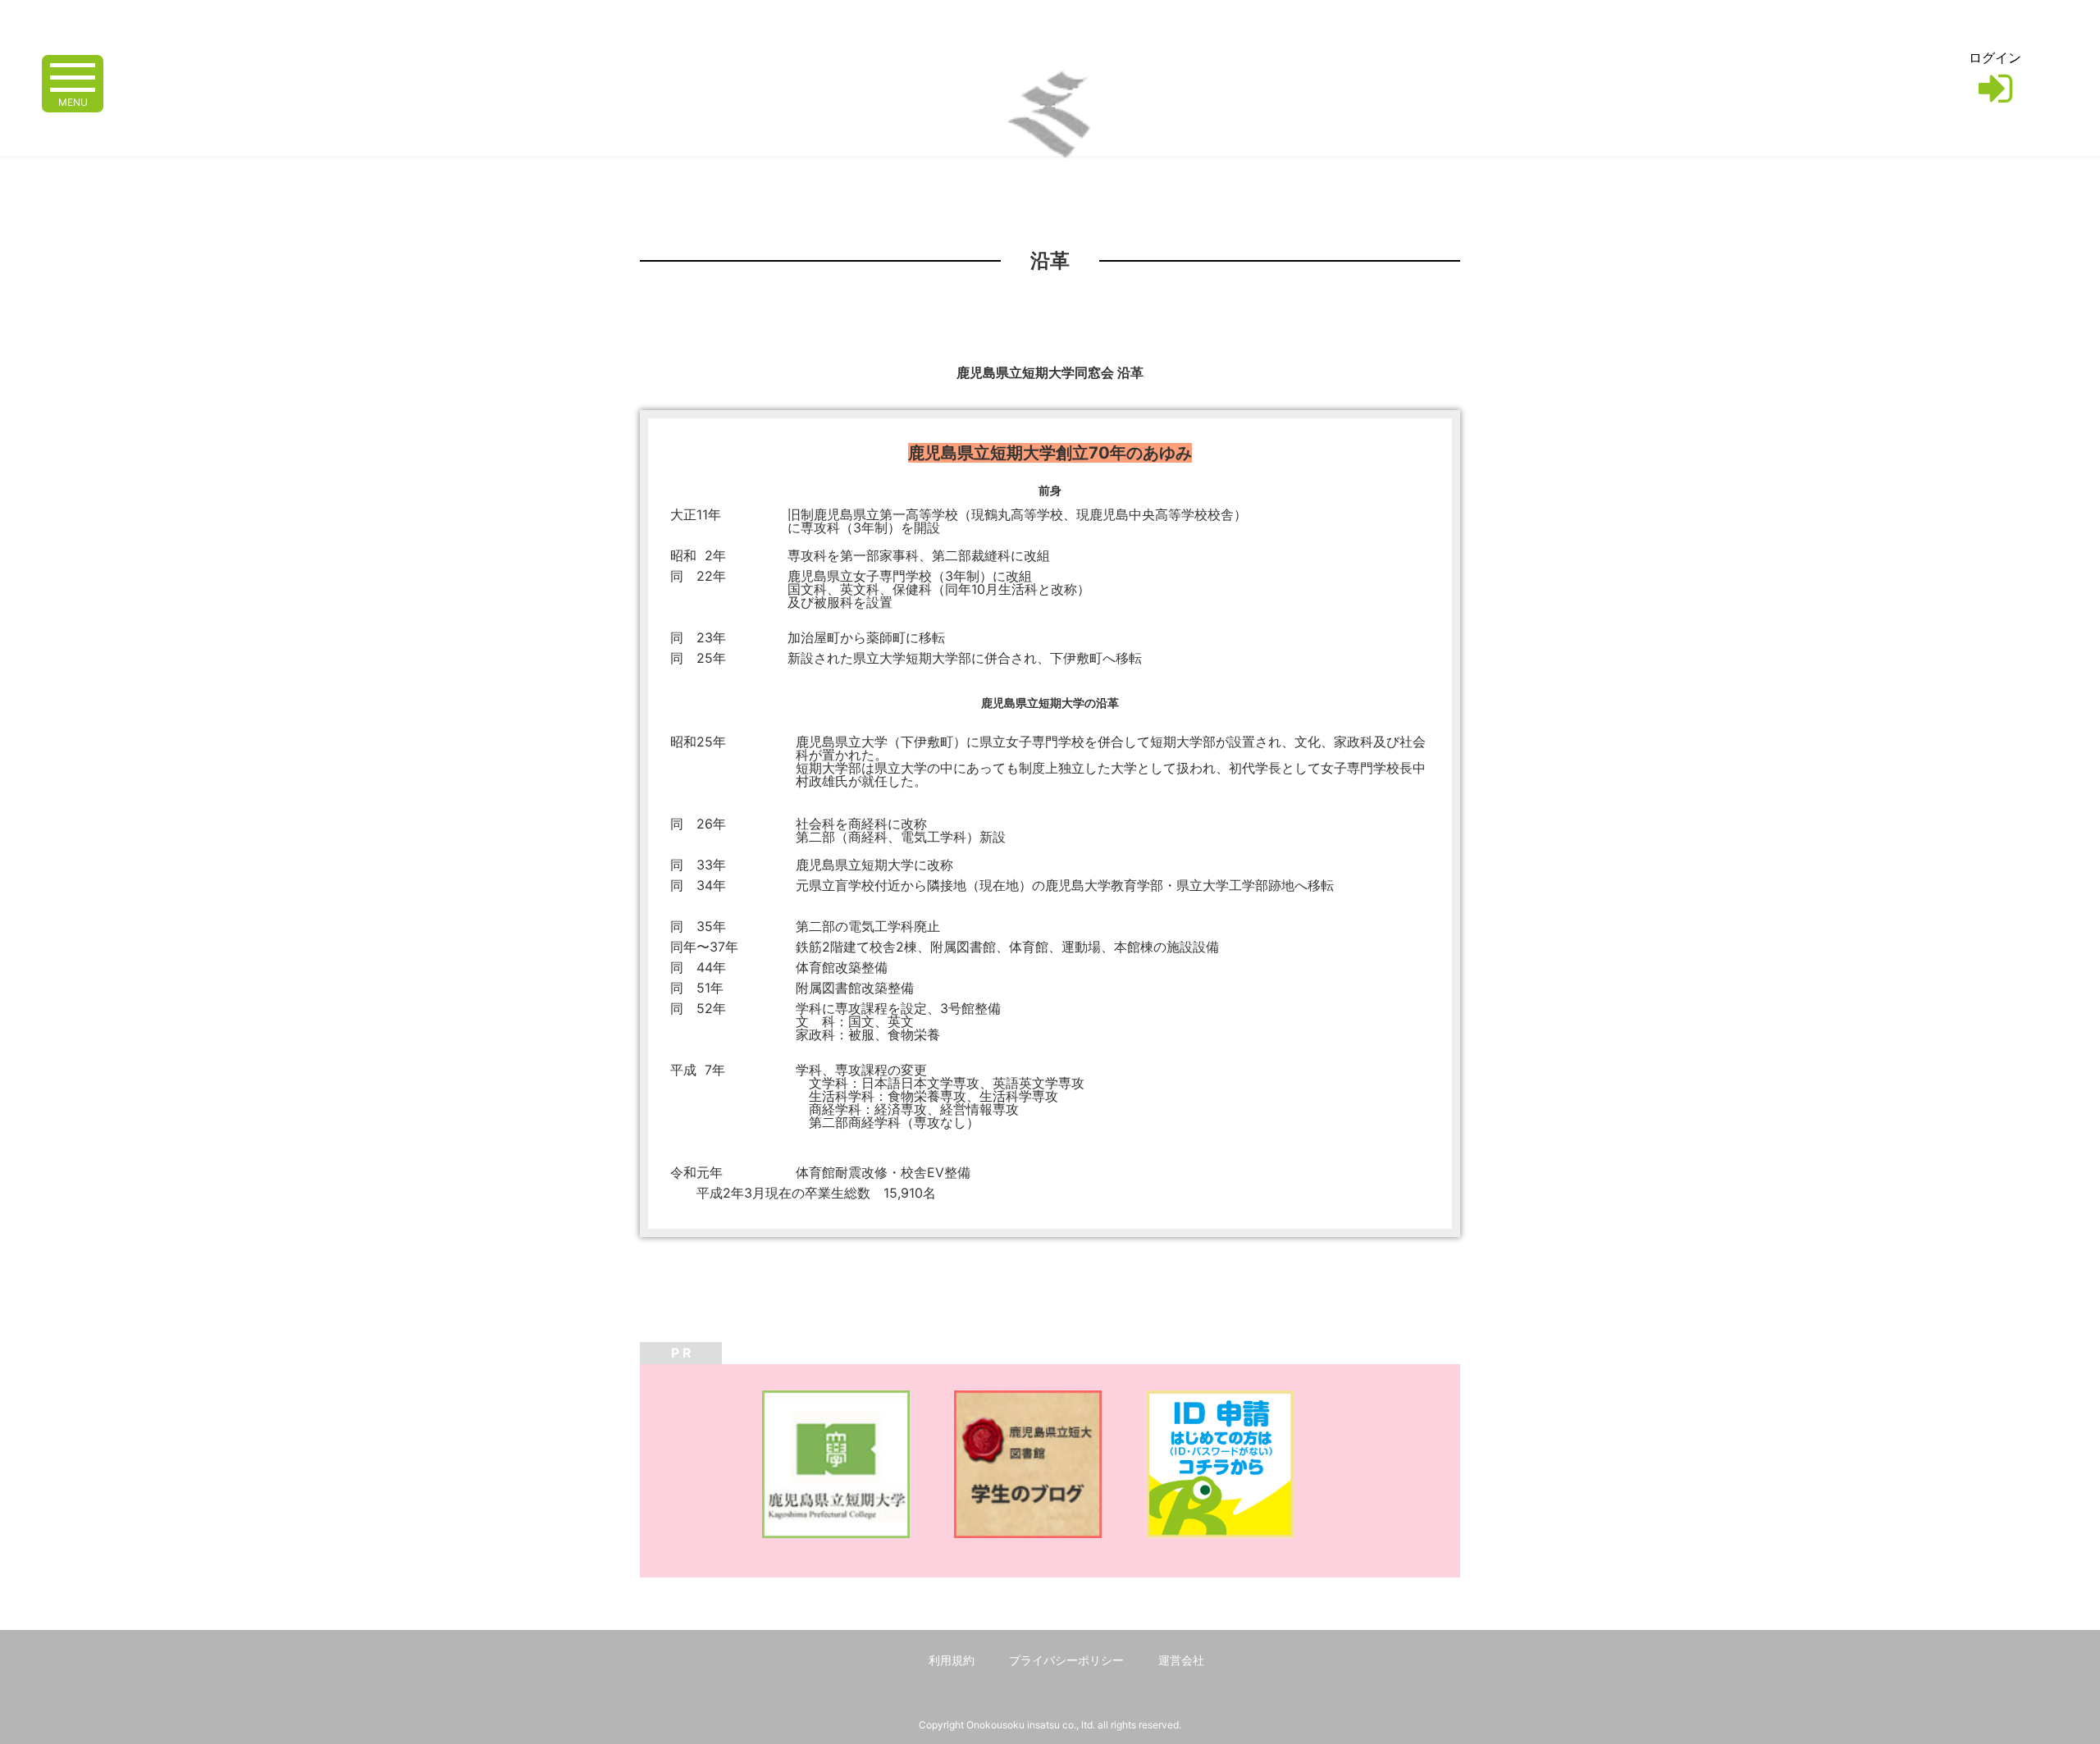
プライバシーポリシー (1066, 1660)
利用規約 (952, 1660)
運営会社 (1181, 1660)
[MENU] (73, 76)
